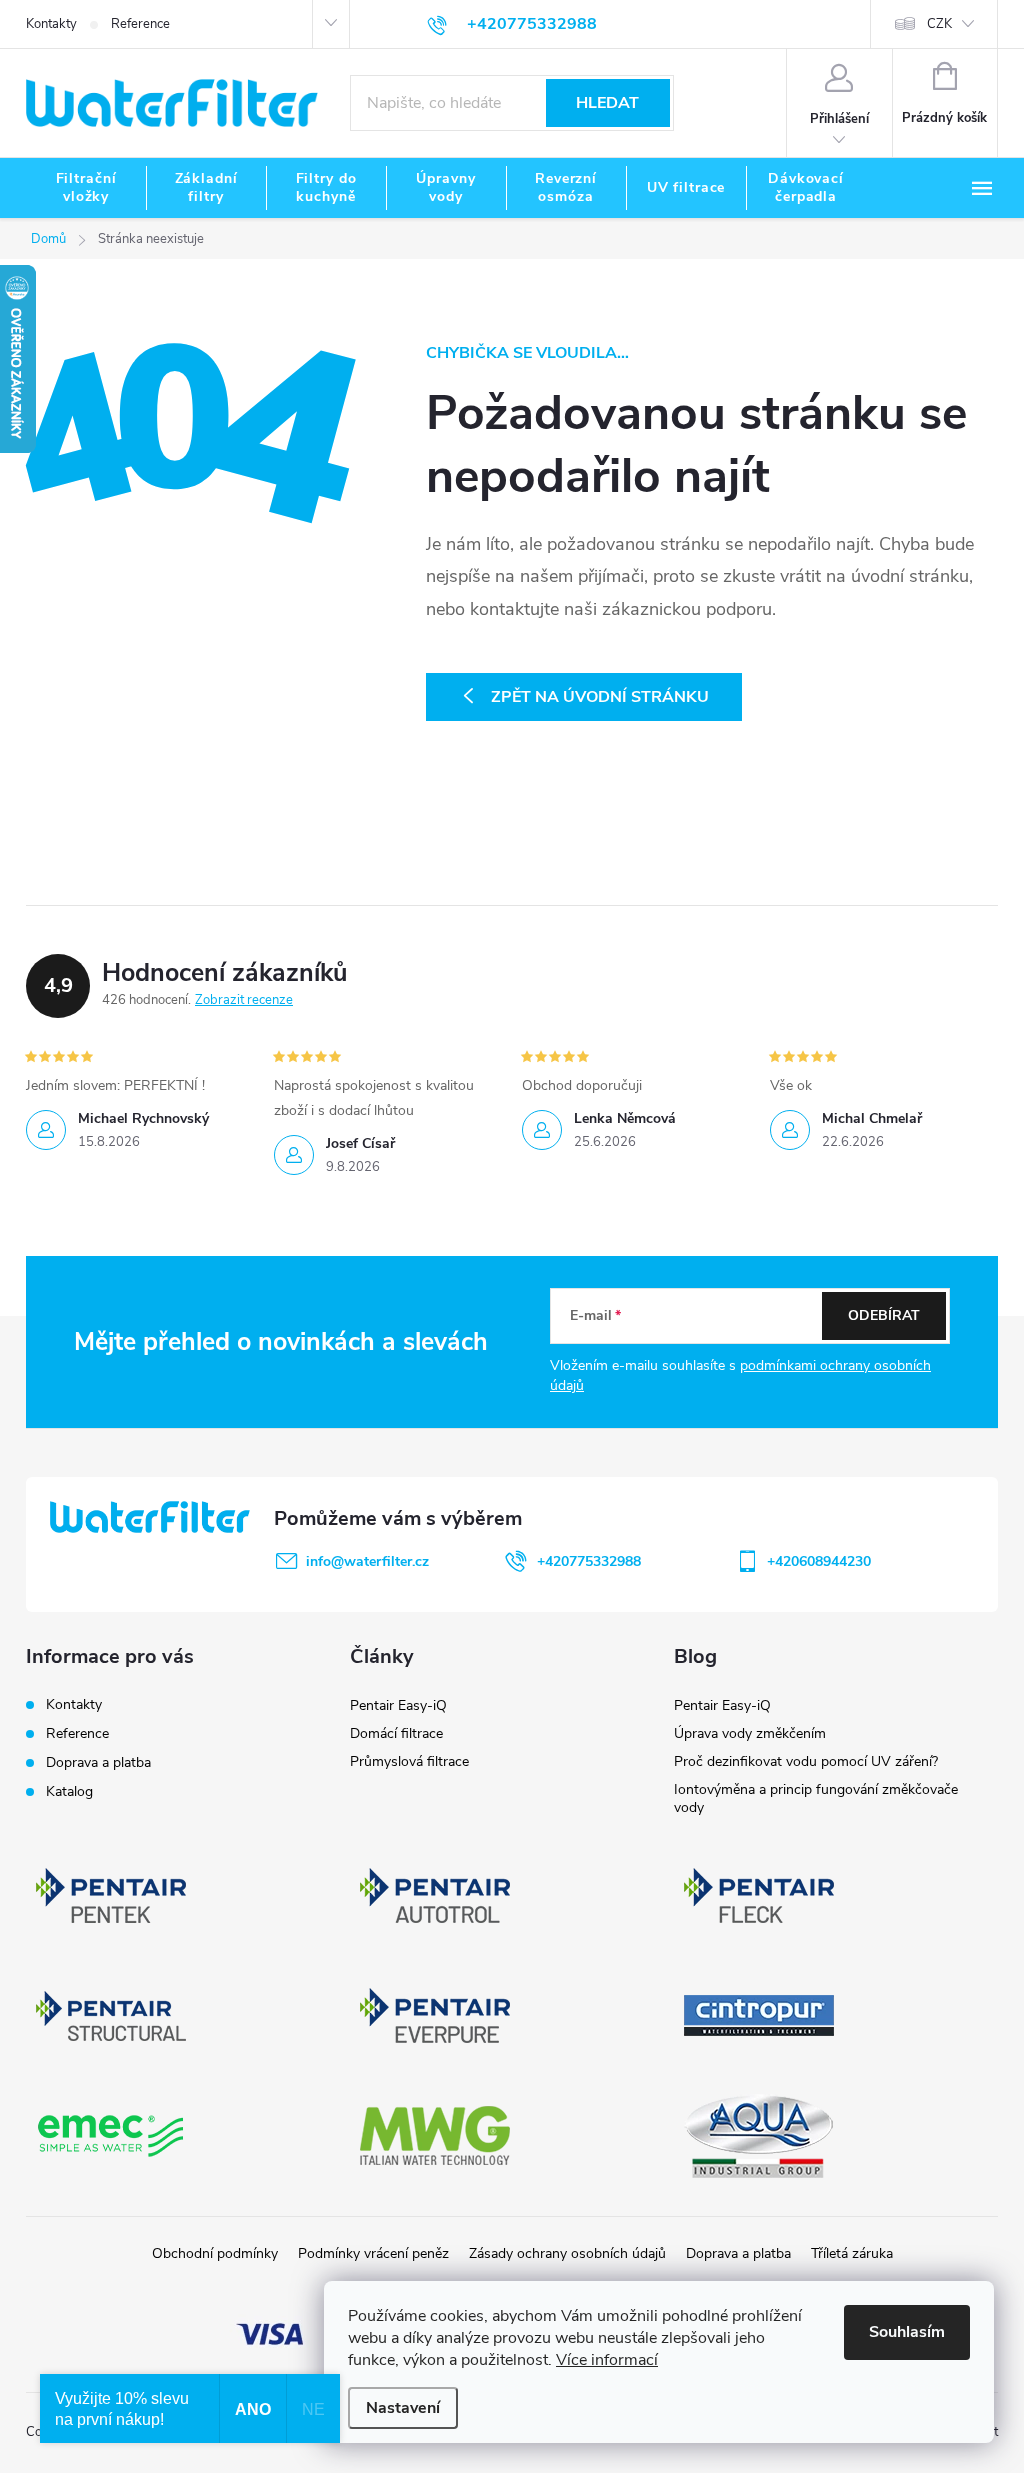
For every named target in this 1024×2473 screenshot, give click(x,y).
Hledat (607, 103)
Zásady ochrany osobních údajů (567, 2253)
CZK (939, 24)
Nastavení (403, 2408)
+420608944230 (819, 1561)
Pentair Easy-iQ (398, 1705)
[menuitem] (86, 188)
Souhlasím (907, 2332)
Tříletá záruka (852, 2253)
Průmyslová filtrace (409, 1761)
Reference (140, 24)
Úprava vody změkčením (750, 1733)
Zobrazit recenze (244, 1000)
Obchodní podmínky (215, 2253)
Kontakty (51, 24)
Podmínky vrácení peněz (373, 2253)
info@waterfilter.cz (367, 1561)
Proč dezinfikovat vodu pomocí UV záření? (806, 1761)
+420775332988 (589, 1561)
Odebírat (884, 1315)
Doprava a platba (98, 1762)
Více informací (607, 2360)
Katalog (69, 1791)
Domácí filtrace (396, 1733)
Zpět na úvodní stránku (600, 697)
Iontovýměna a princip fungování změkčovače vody (816, 1798)
